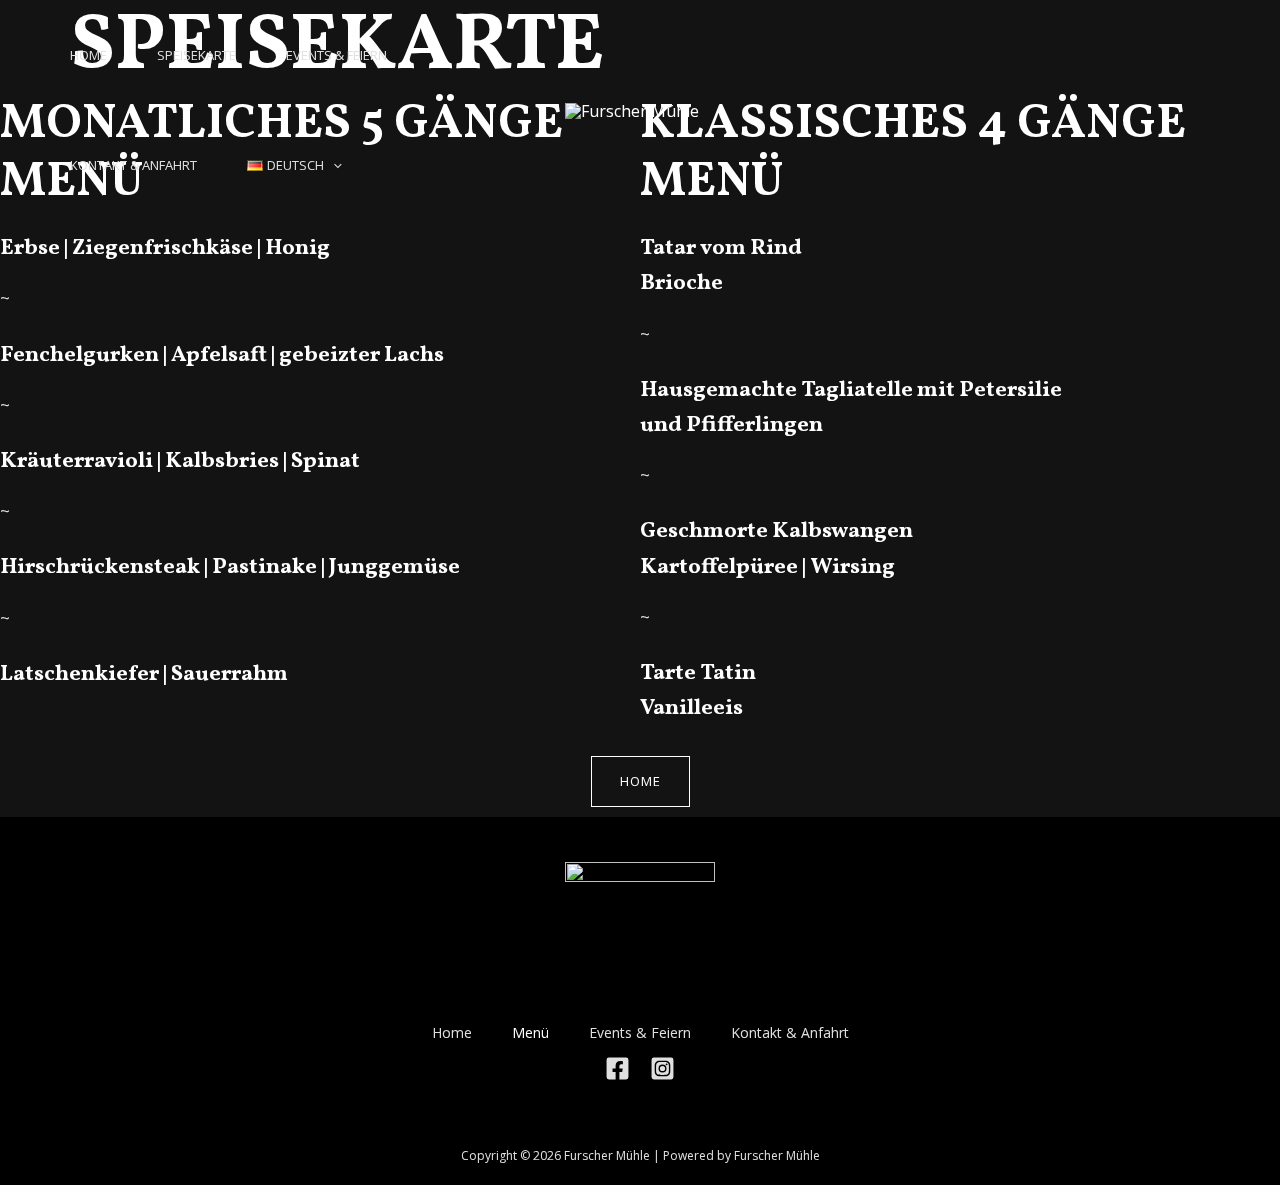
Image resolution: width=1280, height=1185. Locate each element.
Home (452, 1032)
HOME (88, 55)
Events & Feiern (336, 55)
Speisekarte (196, 55)
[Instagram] (662, 1068)
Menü (530, 1032)
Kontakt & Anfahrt (133, 165)
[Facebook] (617, 1068)
